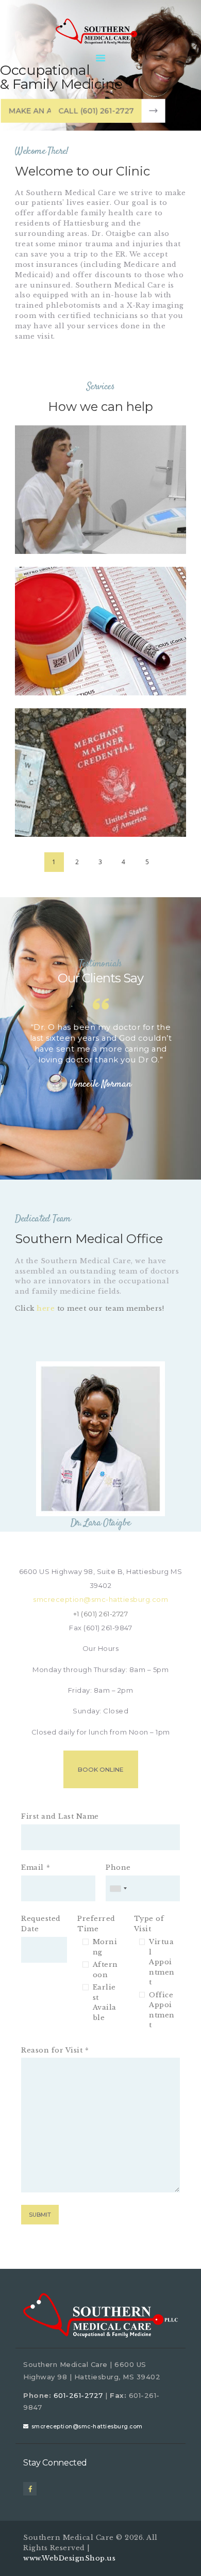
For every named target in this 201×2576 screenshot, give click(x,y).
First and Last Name (60, 1816)
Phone (118, 1867)
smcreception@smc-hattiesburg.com (87, 2427)
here (46, 1308)
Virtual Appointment (162, 1962)
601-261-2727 (78, 2395)
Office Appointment (162, 2010)
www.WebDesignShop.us (69, 2558)
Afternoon (105, 1970)
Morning (105, 1947)
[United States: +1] (118, 1888)
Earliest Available (105, 2002)
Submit (40, 2215)
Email (32, 1867)
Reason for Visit (52, 2050)
